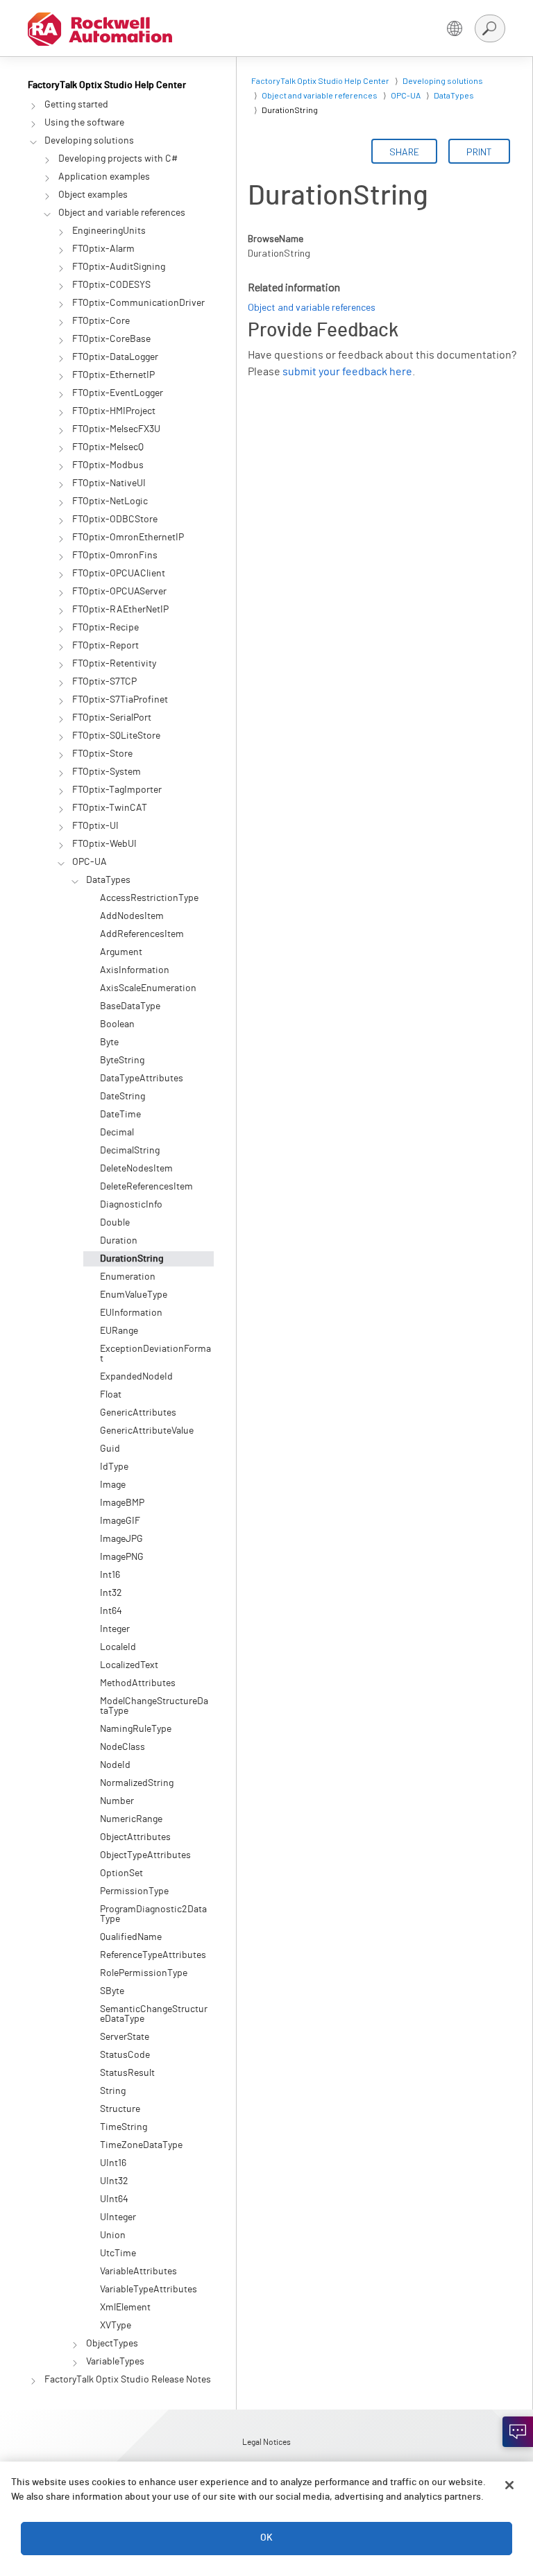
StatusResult (127, 2073)
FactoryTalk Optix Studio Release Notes (128, 2380)
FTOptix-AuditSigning (119, 267)
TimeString (124, 2127)
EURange (119, 1331)
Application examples (104, 177)
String (113, 2091)
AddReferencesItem (142, 934)
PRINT (479, 152)
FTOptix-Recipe (105, 628)
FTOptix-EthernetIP (113, 375)
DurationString (132, 1259)
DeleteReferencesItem (146, 1187)
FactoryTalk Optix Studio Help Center (107, 85)
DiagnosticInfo (131, 1205)
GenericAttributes (138, 1413)
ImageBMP (122, 1503)
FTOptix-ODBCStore (115, 520)
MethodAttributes (138, 1683)
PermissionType (134, 1891)
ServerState (125, 2037)
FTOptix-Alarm (103, 249)
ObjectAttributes (135, 1837)
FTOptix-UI (95, 826)
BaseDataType (130, 1006)
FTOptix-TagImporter (117, 790)
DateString (122, 1097)
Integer (115, 1629)
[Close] (509, 2485)
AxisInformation (135, 970)
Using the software (84, 123)
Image (113, 1485)
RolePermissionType (144, 1973)
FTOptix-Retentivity (114, 664)
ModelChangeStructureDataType (154, 1706)
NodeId (115, 1765)
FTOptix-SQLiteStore (116, 736)
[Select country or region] (455, 28)
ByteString (122, 1061)
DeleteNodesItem (136, 1169)
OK (266, 2538)
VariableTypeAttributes (149, 2290)
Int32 (111, 1593)
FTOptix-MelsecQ (108, 447)
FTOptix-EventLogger (118, 393)
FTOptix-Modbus (108, 465)
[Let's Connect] (518, 2432)
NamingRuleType (136, 1729)
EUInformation (131, 1313)
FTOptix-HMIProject (114, 411)
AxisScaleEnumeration (148, 988)
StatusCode (125, 2055)
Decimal (117, 1133)
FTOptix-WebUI (104, 844)
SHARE (404, 152)
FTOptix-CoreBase (111, 339)
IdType (114, 1467)
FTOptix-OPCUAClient (119, 574)
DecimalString (130, 1151)
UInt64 (114, 2199)
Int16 (110, 1575)
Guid (110, 1449)
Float (111, 1395)
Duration (119, 1241)
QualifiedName (131, 1937)
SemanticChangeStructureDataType (154, 2014)
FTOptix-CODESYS (111, 285)
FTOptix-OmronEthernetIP (128, 538)
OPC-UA (90, 862)
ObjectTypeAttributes (145, 1855)
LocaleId (118, 1647)
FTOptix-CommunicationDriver (138, 303)
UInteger (118, 2217)
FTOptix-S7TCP (104, 682)
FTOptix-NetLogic (110, 501)
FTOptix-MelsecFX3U (116, 429)
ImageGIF (120, 1521)
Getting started (76, 105)
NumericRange (131, 1819)
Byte (109, 1042)
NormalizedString (137, 1783)
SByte (112, 1991)
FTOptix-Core (101, 321)
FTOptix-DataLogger (115, 357)
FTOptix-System (107, 772)
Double (115, 1223)
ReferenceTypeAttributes (153, 1955)
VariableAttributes (138, 2272)
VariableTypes (115, 2362)
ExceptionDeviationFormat (155, 1354)
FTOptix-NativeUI (109, 483)
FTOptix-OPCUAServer (119, 592)
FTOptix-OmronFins (115, 556)
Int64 (111, 1611)
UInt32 (114, 2181)
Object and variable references (122, 213)
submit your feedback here (347, 372)
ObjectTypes (112, 2344)
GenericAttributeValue (147, 1431)
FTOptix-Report (105, 646)
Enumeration (128, 1277)
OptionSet (121, 1873)
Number (117, 1801)
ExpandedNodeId (136, 1377)
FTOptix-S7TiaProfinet (120, 700)
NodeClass (122, 1747)
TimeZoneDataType (141, 2145)
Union (113, 2235)
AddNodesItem (132, 916)
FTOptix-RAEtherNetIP (120, 610)
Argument (121, 952)
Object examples (93, 195)
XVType (116, 2326)
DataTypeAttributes (142, 1079)
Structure (120, 2109)
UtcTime (118, 2253)
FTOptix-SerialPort (112, 718)
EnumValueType (134, 1295)
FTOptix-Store (102, 754)
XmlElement (125, 2308)
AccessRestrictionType (149, 898)
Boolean (117, 1024)
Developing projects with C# (118, 159)
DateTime (120, 1115)
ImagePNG (122, 1557)
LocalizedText (129, 1665)
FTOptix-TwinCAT (110, 808)
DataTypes (108, 880)
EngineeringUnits (109, 231)
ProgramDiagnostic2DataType (153, 1914)
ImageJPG (121, 1539)
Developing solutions (89, 141)
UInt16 (113, 2163)
